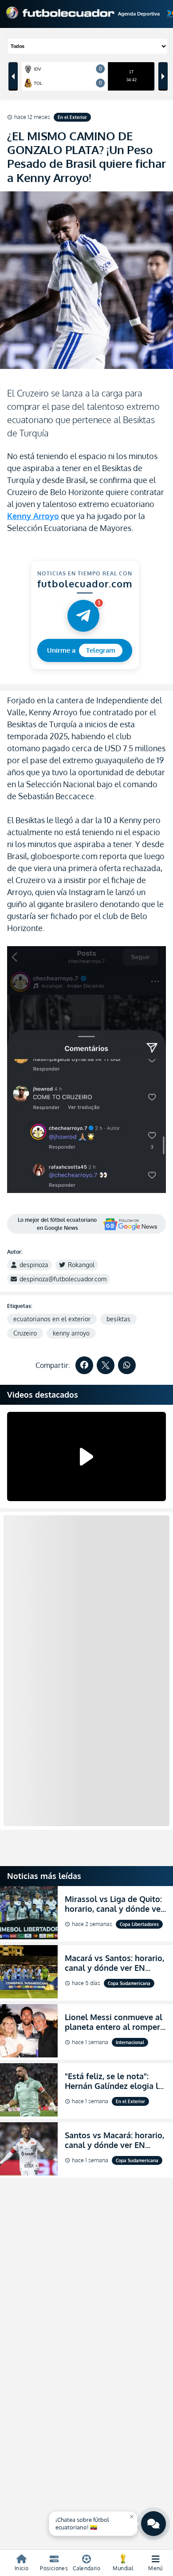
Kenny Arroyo (33, 516)
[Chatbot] (153, 2524)
